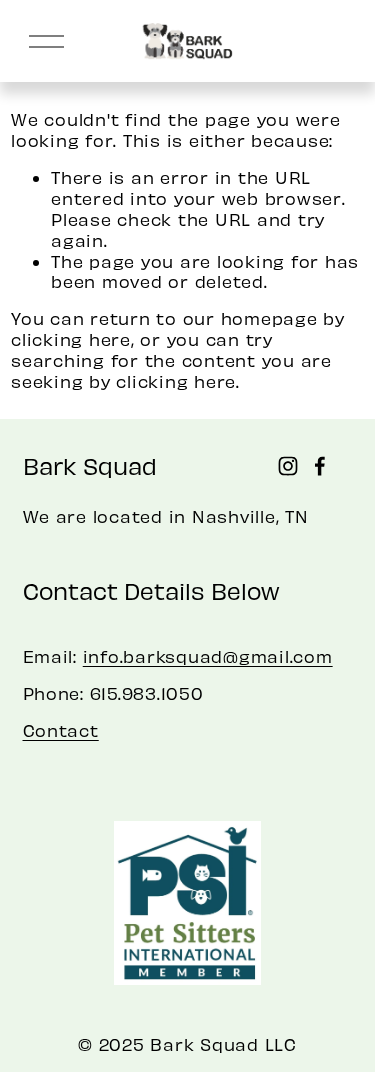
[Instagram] (288, 466)
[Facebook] (320, 466)
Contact (61, 730)
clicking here (71, 339)
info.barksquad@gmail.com (208, 656)
